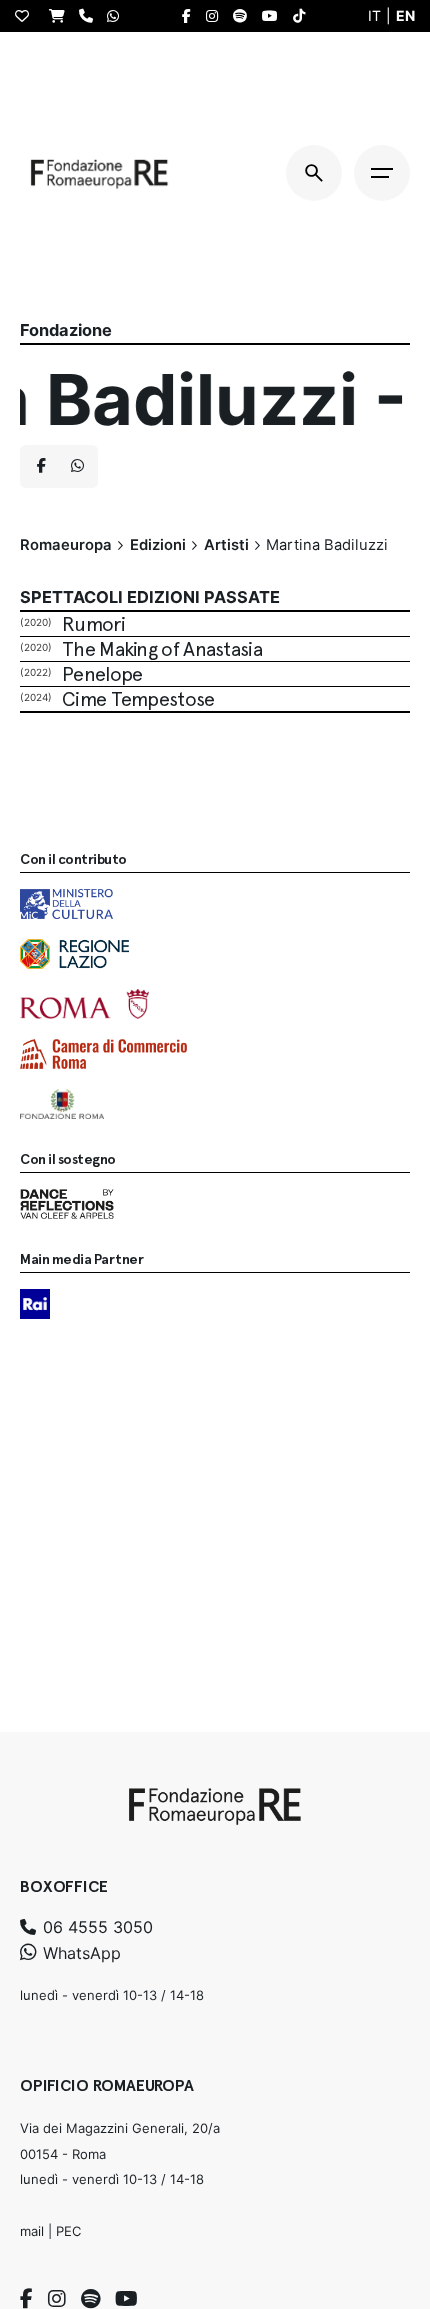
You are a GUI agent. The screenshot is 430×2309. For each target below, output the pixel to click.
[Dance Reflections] (67, 1204)
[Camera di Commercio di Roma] (103, 1054)
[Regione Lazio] (74, 954)
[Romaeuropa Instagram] (217, 16)
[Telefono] (91, 15)
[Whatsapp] (77, 467)
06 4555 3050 (95, 1927)
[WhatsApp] (118, 15)
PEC (68, 2231)
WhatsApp (79, 1953)
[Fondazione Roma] (62, 1104)
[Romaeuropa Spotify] (245, 16)
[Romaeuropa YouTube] (275, 16)
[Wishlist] (27, 16)
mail (32, 2231)
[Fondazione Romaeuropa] (99, 173)
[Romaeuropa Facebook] (191, 16)
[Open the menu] (382, 173)
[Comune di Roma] (84, 1004)
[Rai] (35, 1304)
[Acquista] (62, 15)
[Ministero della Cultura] (66, 904)
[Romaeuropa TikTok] (304, 16)
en (405, 15)
